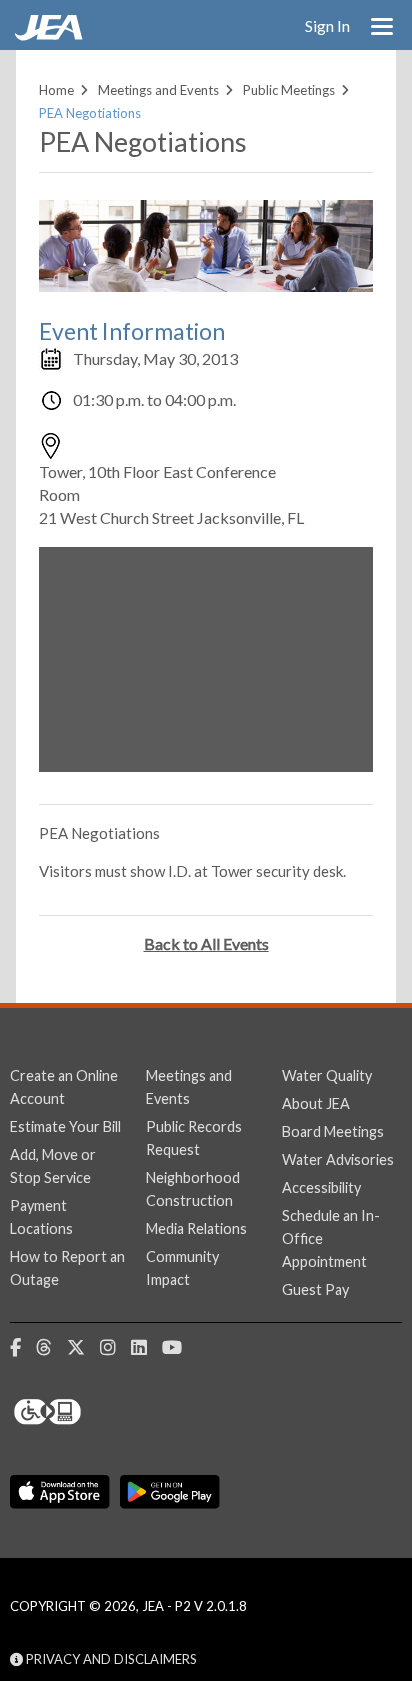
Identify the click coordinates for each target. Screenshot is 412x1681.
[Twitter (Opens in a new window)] (83, 1348)
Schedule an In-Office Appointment (331, 1238)
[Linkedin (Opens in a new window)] (146, 1348)
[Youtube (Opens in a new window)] (179, 1348)
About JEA (316, 1103)
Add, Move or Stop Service (53, 1166)
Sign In (327, 25)
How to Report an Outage (67, 1268)
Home (56, 90)
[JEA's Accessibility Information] (85, 1412)
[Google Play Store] (170, 1492)
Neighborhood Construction (193, 1189)
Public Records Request (194, 1138)
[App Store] (60, 1492)
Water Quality (327, 1075)
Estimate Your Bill (65, 1126)
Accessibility (321, 1187)
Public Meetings (289, 90)
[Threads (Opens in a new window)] (51, 1348)
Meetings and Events (158, 90)
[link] (51, 35)
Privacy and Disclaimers (110, 1659)
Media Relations (196, 1228)
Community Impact (182, 1268)
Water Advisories (338, 1159)
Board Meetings (333, 1131)
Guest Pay (315, 1289)
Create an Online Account (64, 1087)
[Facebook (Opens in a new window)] (23, 1348)
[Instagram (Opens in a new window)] (115, 1348)
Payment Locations (41, 1217)
